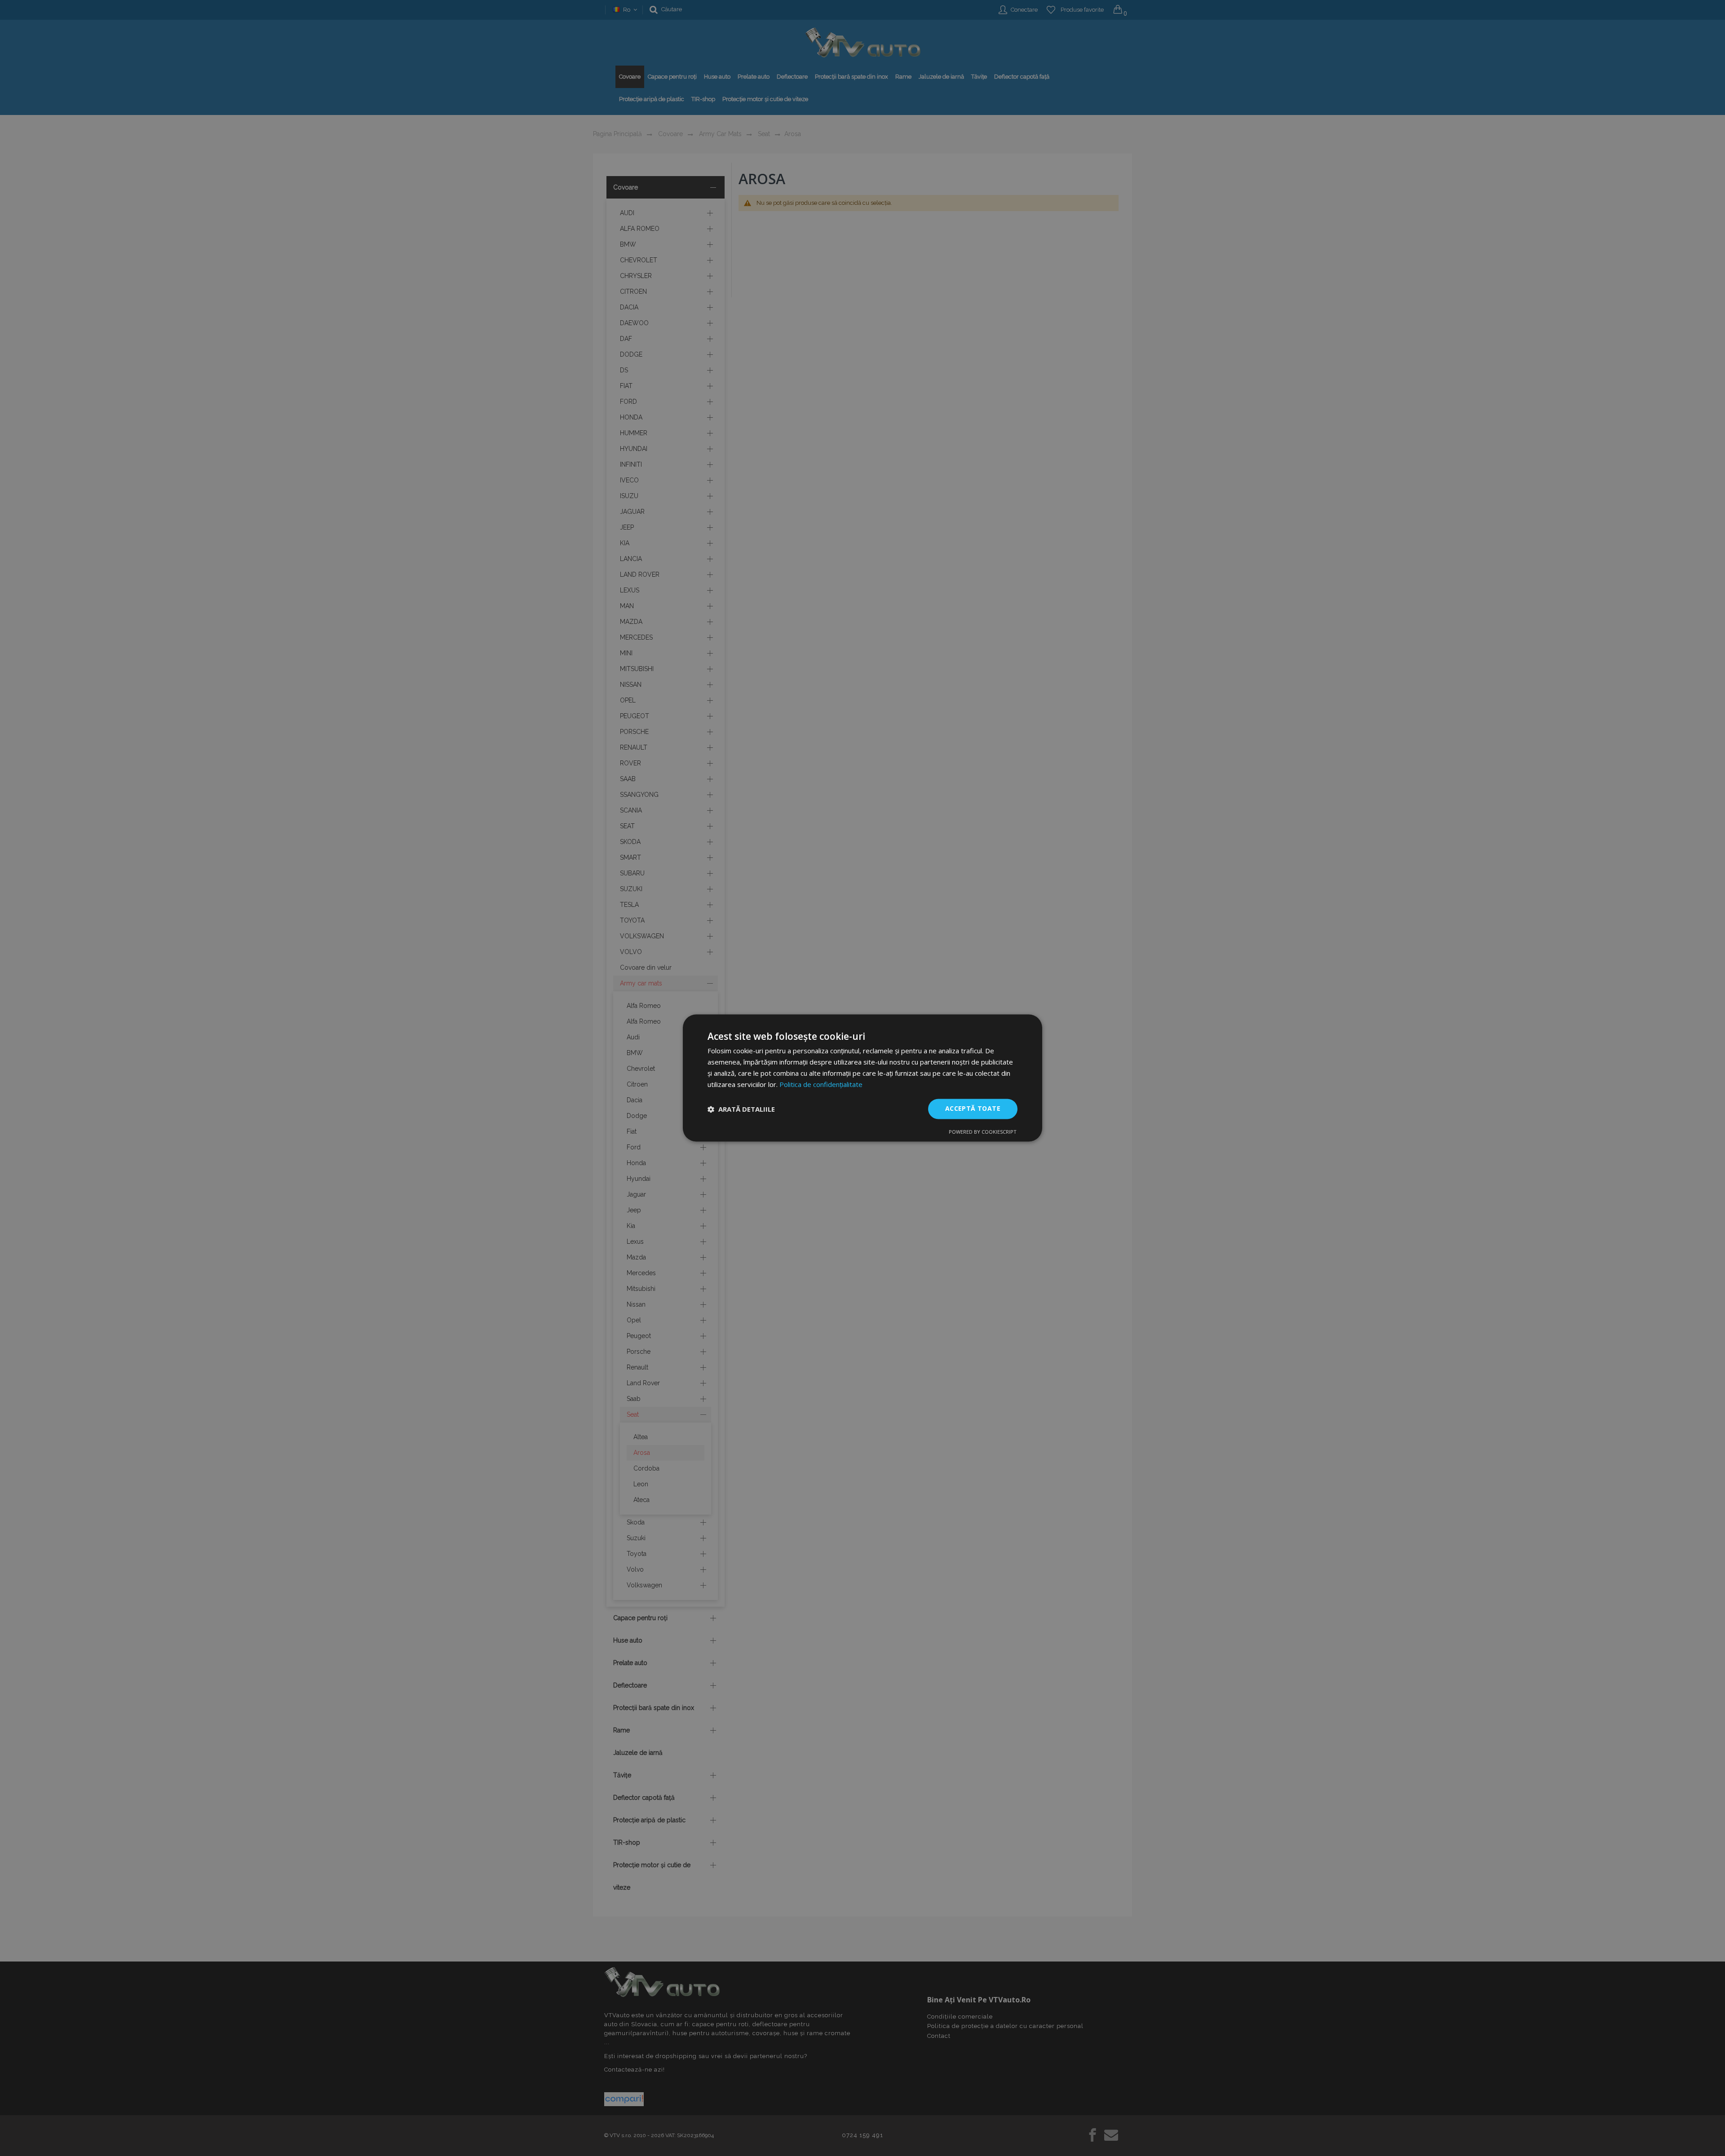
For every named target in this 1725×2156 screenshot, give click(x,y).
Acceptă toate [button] (973, 1109)
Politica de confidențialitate (821, 1084)
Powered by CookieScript (983, 1132)
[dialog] (862, 1078)
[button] (741, 1109)
